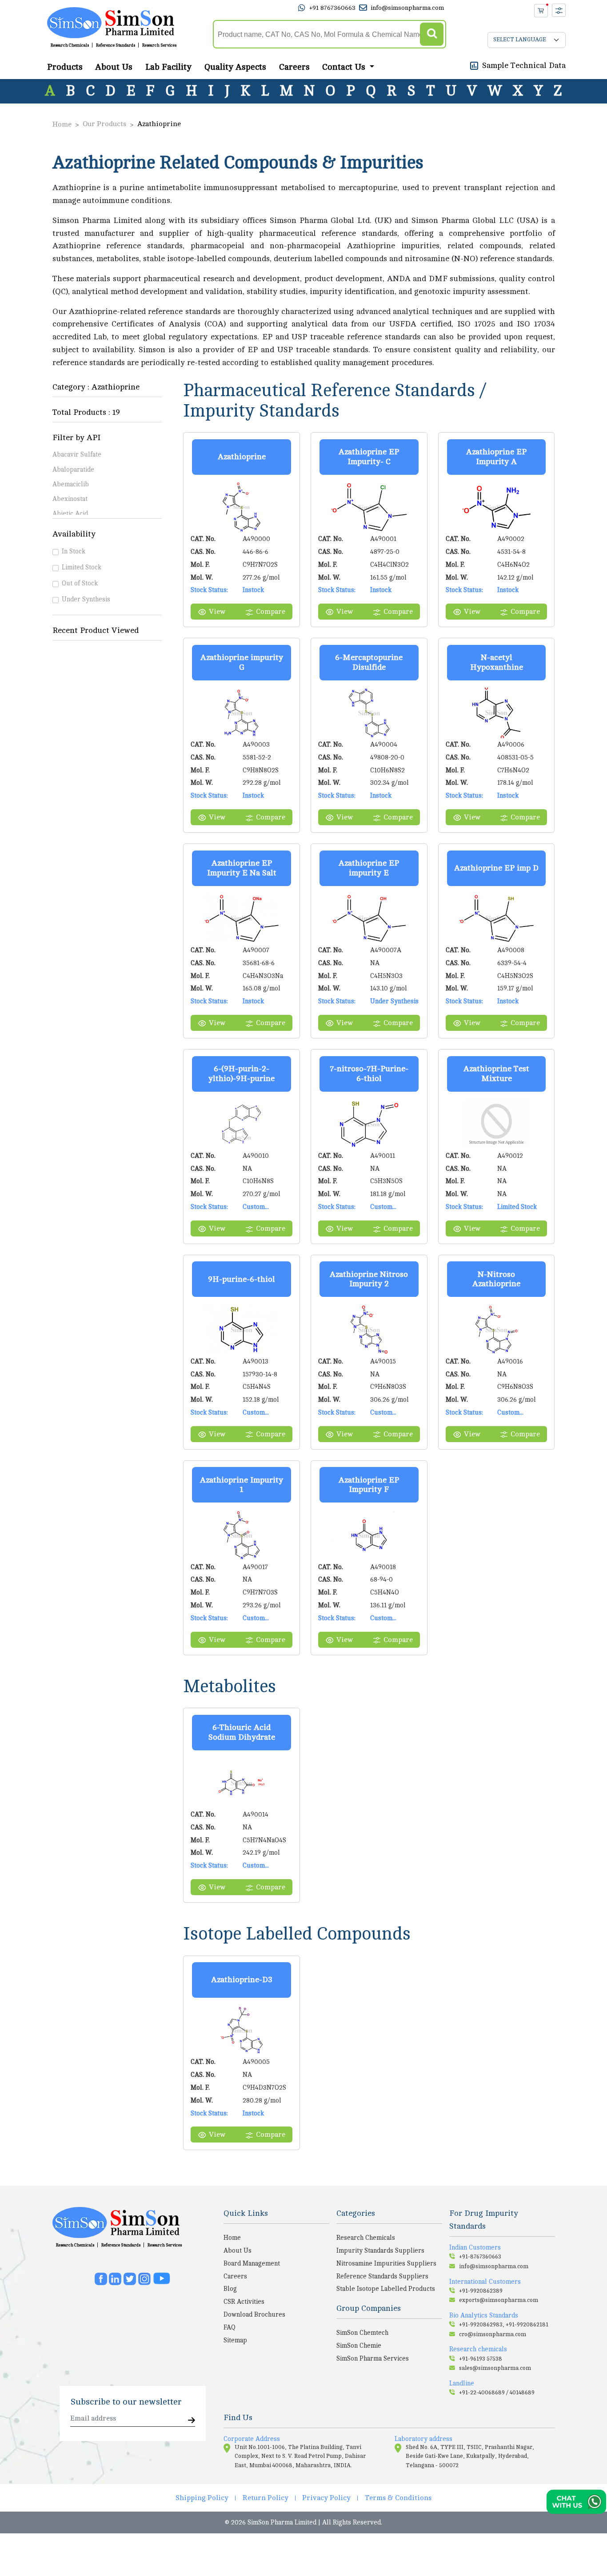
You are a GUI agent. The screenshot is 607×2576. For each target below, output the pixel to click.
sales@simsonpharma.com (495, 2368)
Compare (271, 612)
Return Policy (266, 2498)
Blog (230, 2289)
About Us (114, 67)
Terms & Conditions (398, 2498)
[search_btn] (432, 34)
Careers (294, 67)
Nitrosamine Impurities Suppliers (386, 2263)
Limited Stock (82, 567)
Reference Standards (116, 45)
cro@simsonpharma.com (493, 2334)
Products (65, 67)
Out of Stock (80, 583)
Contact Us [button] (345, 67)
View (217, 612)
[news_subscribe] (192, 2421)
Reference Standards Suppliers (382, 2276)
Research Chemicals (70, 45)
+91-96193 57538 (481, 2359)
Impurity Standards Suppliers (380, 2250)
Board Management (252, 2263)
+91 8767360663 (332, 8)
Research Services (159, 45)
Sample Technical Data (524, 65)
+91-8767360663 (480, 2257)
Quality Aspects (235, 67)
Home (62, 124)
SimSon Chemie (359, 2345)
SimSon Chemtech (362, 2333)
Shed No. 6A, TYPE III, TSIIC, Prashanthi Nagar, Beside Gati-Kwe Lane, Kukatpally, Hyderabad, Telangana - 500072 (470, 2456)
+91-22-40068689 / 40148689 (497, 2393)
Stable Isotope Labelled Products (386, 2289)
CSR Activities (244, 2302)
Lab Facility (168, 67)
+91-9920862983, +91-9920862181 (504, 2325)
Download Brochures (254, 2314)
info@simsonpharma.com (407, 8)
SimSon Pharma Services (373, 2358)
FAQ (230, 2327)
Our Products (104, 124)
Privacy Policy (326, 2498)
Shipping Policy (202, 2498)
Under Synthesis (86, 599)
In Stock (74, 551)
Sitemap (235, 2340)
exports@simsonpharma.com (499, 2300)
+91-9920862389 (481, 2291)
